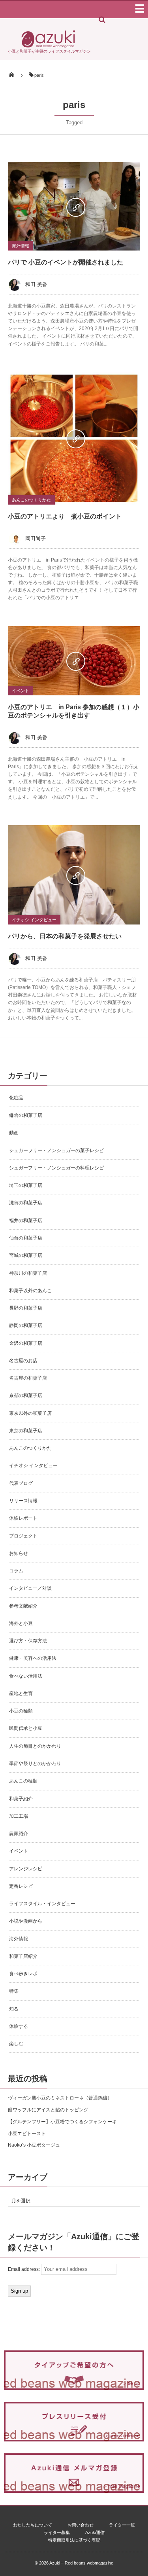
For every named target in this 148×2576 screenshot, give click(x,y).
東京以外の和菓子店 (30, 1413)
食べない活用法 (26, 1676)
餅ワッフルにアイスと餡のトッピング (48, 2110)
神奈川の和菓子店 (28, 1273)
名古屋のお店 (23, 1361)
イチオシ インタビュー (34, 920)
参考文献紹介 (23, 1606)
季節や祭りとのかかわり (35, 1764)
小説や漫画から (26, 1921)
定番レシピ (21, 1886)
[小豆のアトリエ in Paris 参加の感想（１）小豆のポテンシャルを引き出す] (74, 661)
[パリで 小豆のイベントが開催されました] (74, 206)
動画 (14, 1133)
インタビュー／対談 (30, 1588)
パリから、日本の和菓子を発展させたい (65, 936)
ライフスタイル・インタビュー (42, 1904)
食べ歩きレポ (23, 1974)
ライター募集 (57, 2532)
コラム (16, 1571)
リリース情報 (23, 1501)
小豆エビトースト (27, 2134)
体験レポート (23, 1518)
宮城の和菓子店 (26, 1255)
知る (14, 2009)
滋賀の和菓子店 (26, 1203)
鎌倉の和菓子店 (26, 1115)
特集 (14, 1991)
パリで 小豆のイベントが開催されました (66, 262)
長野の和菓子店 (26, 1308)
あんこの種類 (23, 1781)
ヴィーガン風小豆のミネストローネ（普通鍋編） (60, 2098)
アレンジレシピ (26, 1869)
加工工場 (19, 1816)
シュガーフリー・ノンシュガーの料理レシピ (56, 1168)
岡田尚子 (36, 538)
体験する (19, 2026)
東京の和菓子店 (26, 1431)
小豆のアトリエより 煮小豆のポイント (65, 516)
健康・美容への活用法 (33, 1658)
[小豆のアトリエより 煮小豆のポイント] (74, 438)
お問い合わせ (81, 2525)
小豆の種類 (21, 1711)
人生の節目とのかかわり (35, 1746)
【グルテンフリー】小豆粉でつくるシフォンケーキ (62, 2122)
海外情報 (21, 246)
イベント (21, 691)
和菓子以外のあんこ (30, 1291)
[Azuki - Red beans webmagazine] (48, 46)
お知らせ (19, 1553)
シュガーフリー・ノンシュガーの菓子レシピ (56, 1150)
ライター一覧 (122, 2525)
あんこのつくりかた (31, 500)
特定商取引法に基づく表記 (74, 2540)
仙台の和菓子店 (26, 1238)
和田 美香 (36, 284)
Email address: (24, 2269)
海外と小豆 (21, 1623)
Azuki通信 (95, 2532)
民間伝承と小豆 (26, 1728)
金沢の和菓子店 (26, 1343)
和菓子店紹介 (23, 1956)
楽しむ (16, 2044)
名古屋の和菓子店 (28, 1378)
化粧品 (16, 1098)
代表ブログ (21, 1483)
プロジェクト (23, 1536)
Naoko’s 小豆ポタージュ (34, 2145)
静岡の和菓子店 (26, 1325)
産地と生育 (21, 1693)
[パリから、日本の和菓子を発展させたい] (74, 875)
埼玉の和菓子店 (26, 1185)
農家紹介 (19, 1834)
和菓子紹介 (21, 1799)
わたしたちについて (33, 2525)
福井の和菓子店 (26, 1221)
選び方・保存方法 (28, 1641)
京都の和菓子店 (26, 1395)
